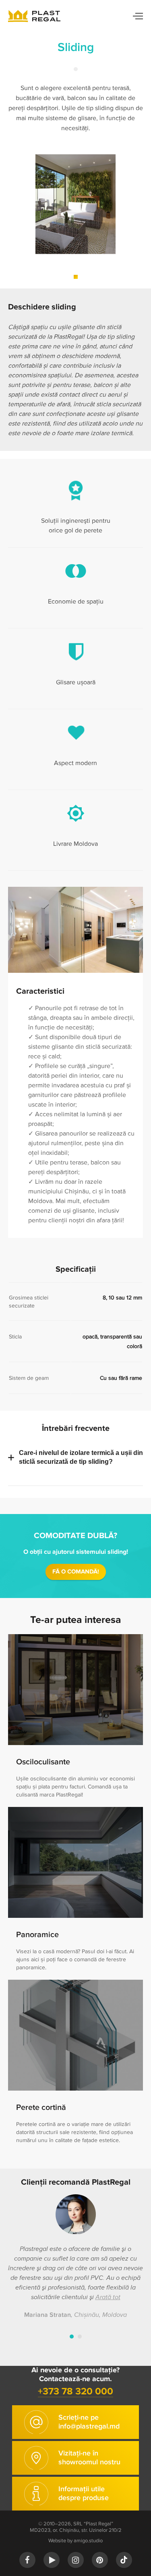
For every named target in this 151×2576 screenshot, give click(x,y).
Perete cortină (41, 2107)
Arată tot (108, 2297)
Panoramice (37, 1935)
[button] (76, 277)
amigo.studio (88, 2541)
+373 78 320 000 (75, 2391)
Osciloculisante (43, 1762)
